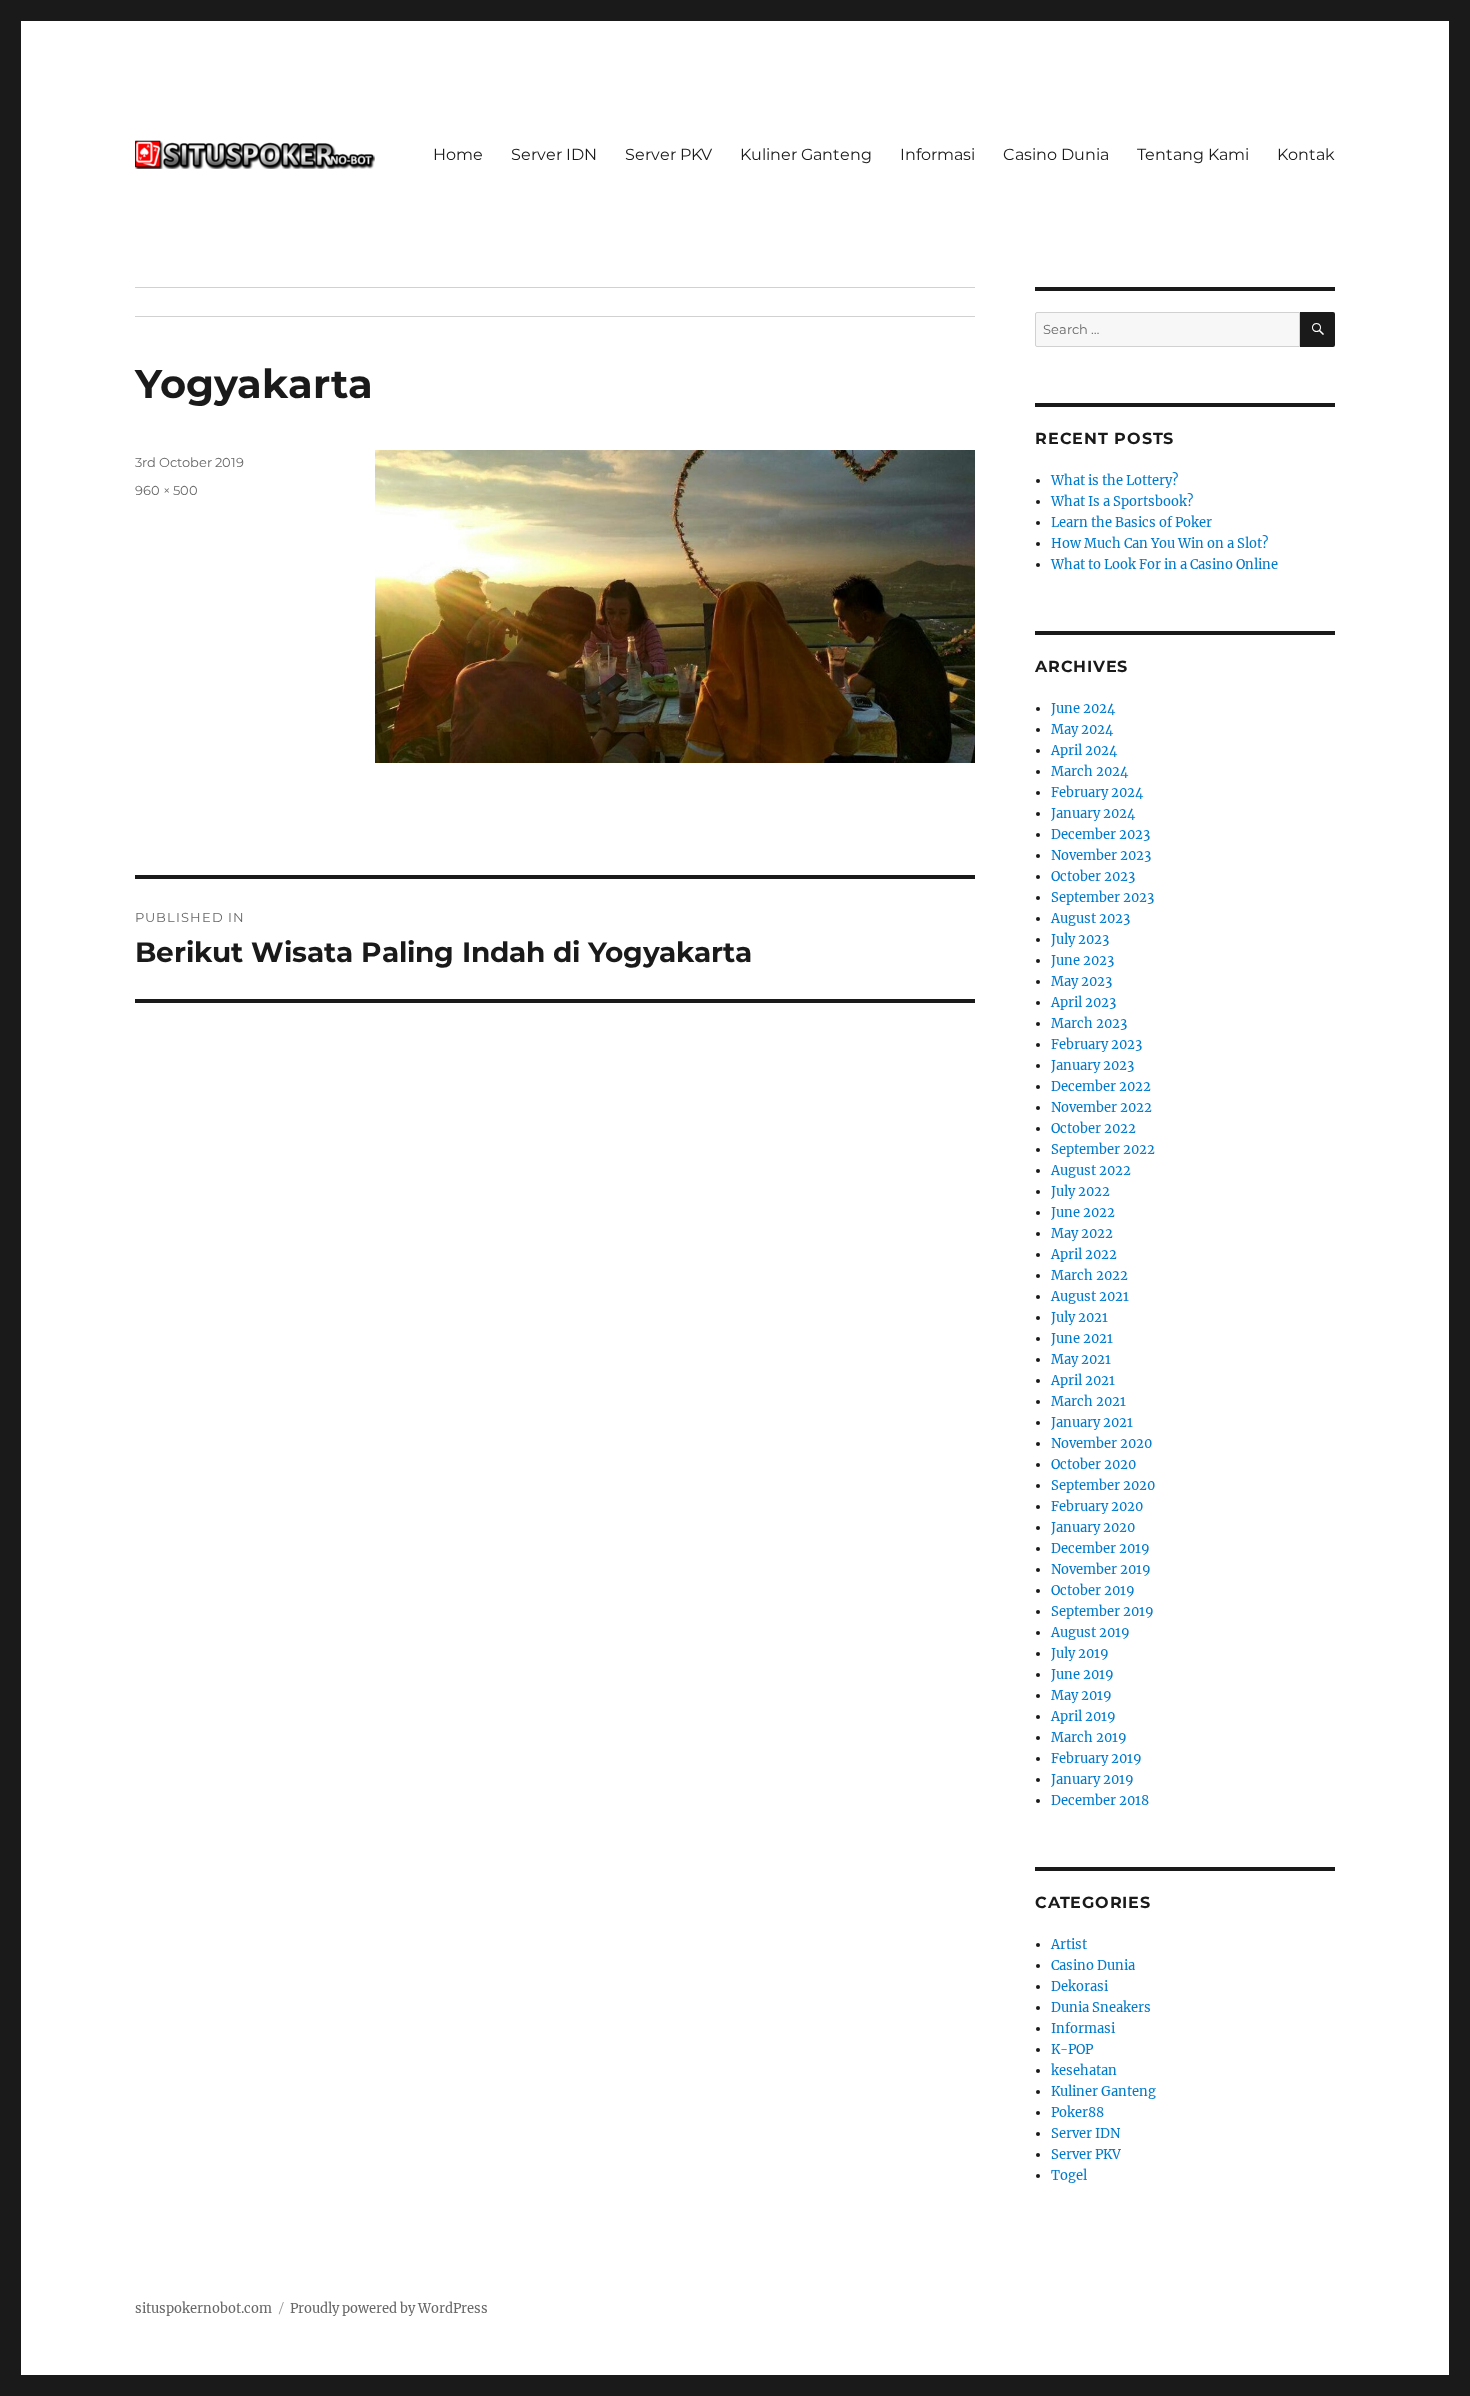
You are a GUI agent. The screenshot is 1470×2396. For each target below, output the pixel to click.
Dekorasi (1079, 1986)
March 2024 (1089, 771)
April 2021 (1083, 1380)
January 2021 (1092, 1422)
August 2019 (1090, 1632)
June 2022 (1083, 1212)
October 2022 (1093, 1128)
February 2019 (1096, 1758)
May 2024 (1082, 729)
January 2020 (1093, 1527)
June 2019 (1082, 1674)
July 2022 (1080, 1191)
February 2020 (1097, 1506)
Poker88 (1077, 2112)
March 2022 (1089, 1275)
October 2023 (1093, 876)
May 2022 (1082, 1233)
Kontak (1306, 154)
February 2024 (1097, 792)
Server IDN (554, 154)
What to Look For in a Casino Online (1164, 564)
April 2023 (1083, 1002)
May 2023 (1081, 981)
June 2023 (1082, 960)
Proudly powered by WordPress (389, 2308)
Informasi (937, 154)
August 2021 (1090, 1296)
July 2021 (1079, 1317)
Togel (1069, 2175)
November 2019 (1101, 1569)
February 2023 (1096, 1044)
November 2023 (1101, 855)
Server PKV (668, 154)
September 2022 (1103, 1149)
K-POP (1072, 2049)
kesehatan (1084, 2070)
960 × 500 (166, 490)
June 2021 (1082, 1338)
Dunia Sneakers (1101, 2007)
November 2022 (1101, 1107)
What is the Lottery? (1114, 480)
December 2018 (1100, 1800)
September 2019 (1102, 1611)
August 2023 (1090, 918)
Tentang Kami (1193, 154)
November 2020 (1101, 1443)
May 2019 (1081, 1695)
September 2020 (1103, 1485)
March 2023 (1089, 1023)
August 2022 (1091, 1170)
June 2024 (1083, 708)
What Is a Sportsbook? (1122, 501)
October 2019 (1093, 1590)
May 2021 (1081, 1359)
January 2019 (1092, 1779)
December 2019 (1100, 1548)
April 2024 (1084, 750)
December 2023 (1100, 834)
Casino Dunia (1056, 154)
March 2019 (1089, 1737)
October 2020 (1093, 1464)
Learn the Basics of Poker (1131, 522)
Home (458, 154)
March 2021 (1088, 1401)
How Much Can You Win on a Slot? (1159, 543)
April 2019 (1083, 1716)
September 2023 (1102, 897)
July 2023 (1080, 939)
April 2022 (1084, 1254)
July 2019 (1080, 1653)
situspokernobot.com (203, 2308)
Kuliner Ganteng (806, 154)
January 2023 (1092, 1065)
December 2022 (1101, 1086)
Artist (1069, 1944)
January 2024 (1093, 813)
